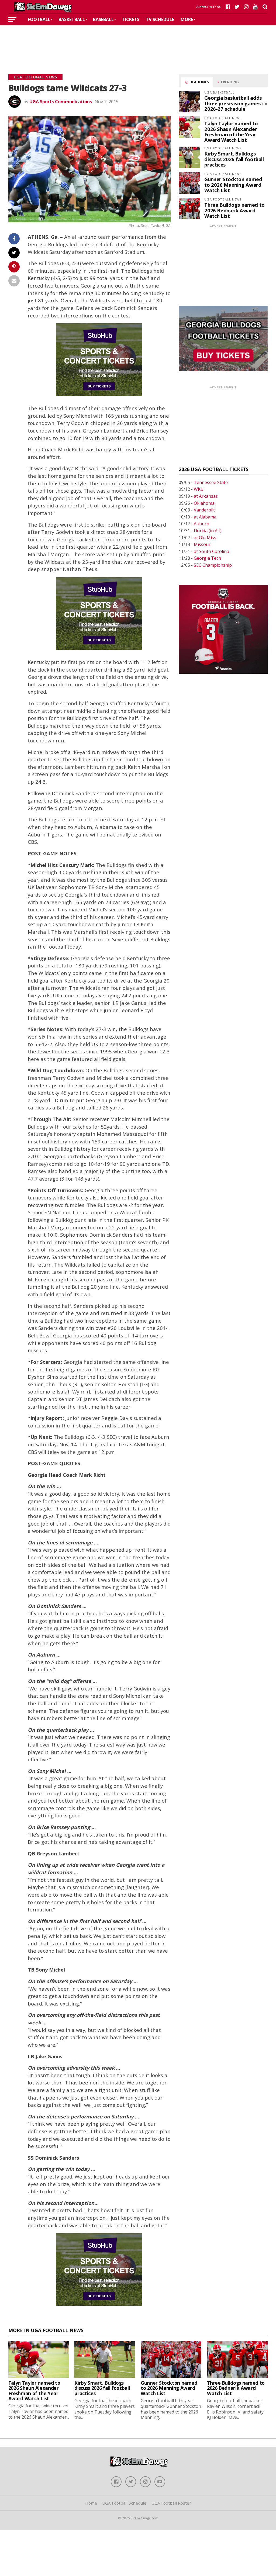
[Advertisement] (138, 42)
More (187, 19)
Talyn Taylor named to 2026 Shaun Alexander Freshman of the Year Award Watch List (231, 132)
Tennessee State (211, 482)
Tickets (131, 19)
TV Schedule (160, 19)
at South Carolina (211, 551)
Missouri (203, 544)
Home (91, 2503)
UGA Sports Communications (61, 102)
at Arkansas (206, 496)
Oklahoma (204, 503)
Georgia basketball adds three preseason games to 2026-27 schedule (236, 103)
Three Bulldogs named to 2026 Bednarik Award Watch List (234, 210)
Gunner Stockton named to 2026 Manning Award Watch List (233, 184)
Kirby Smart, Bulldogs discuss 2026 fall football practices (234, 159)
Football (39, 19)
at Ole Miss (205, 538)
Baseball (103, 19)
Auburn (201, 524)
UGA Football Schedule (124, 2503)
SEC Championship (213, 565)
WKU (199, 489)
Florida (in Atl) (208, 531)
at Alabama (205, 517)
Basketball (72, 19)
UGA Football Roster (171, 2503)
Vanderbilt (204, 510)
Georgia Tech (207, 558)
